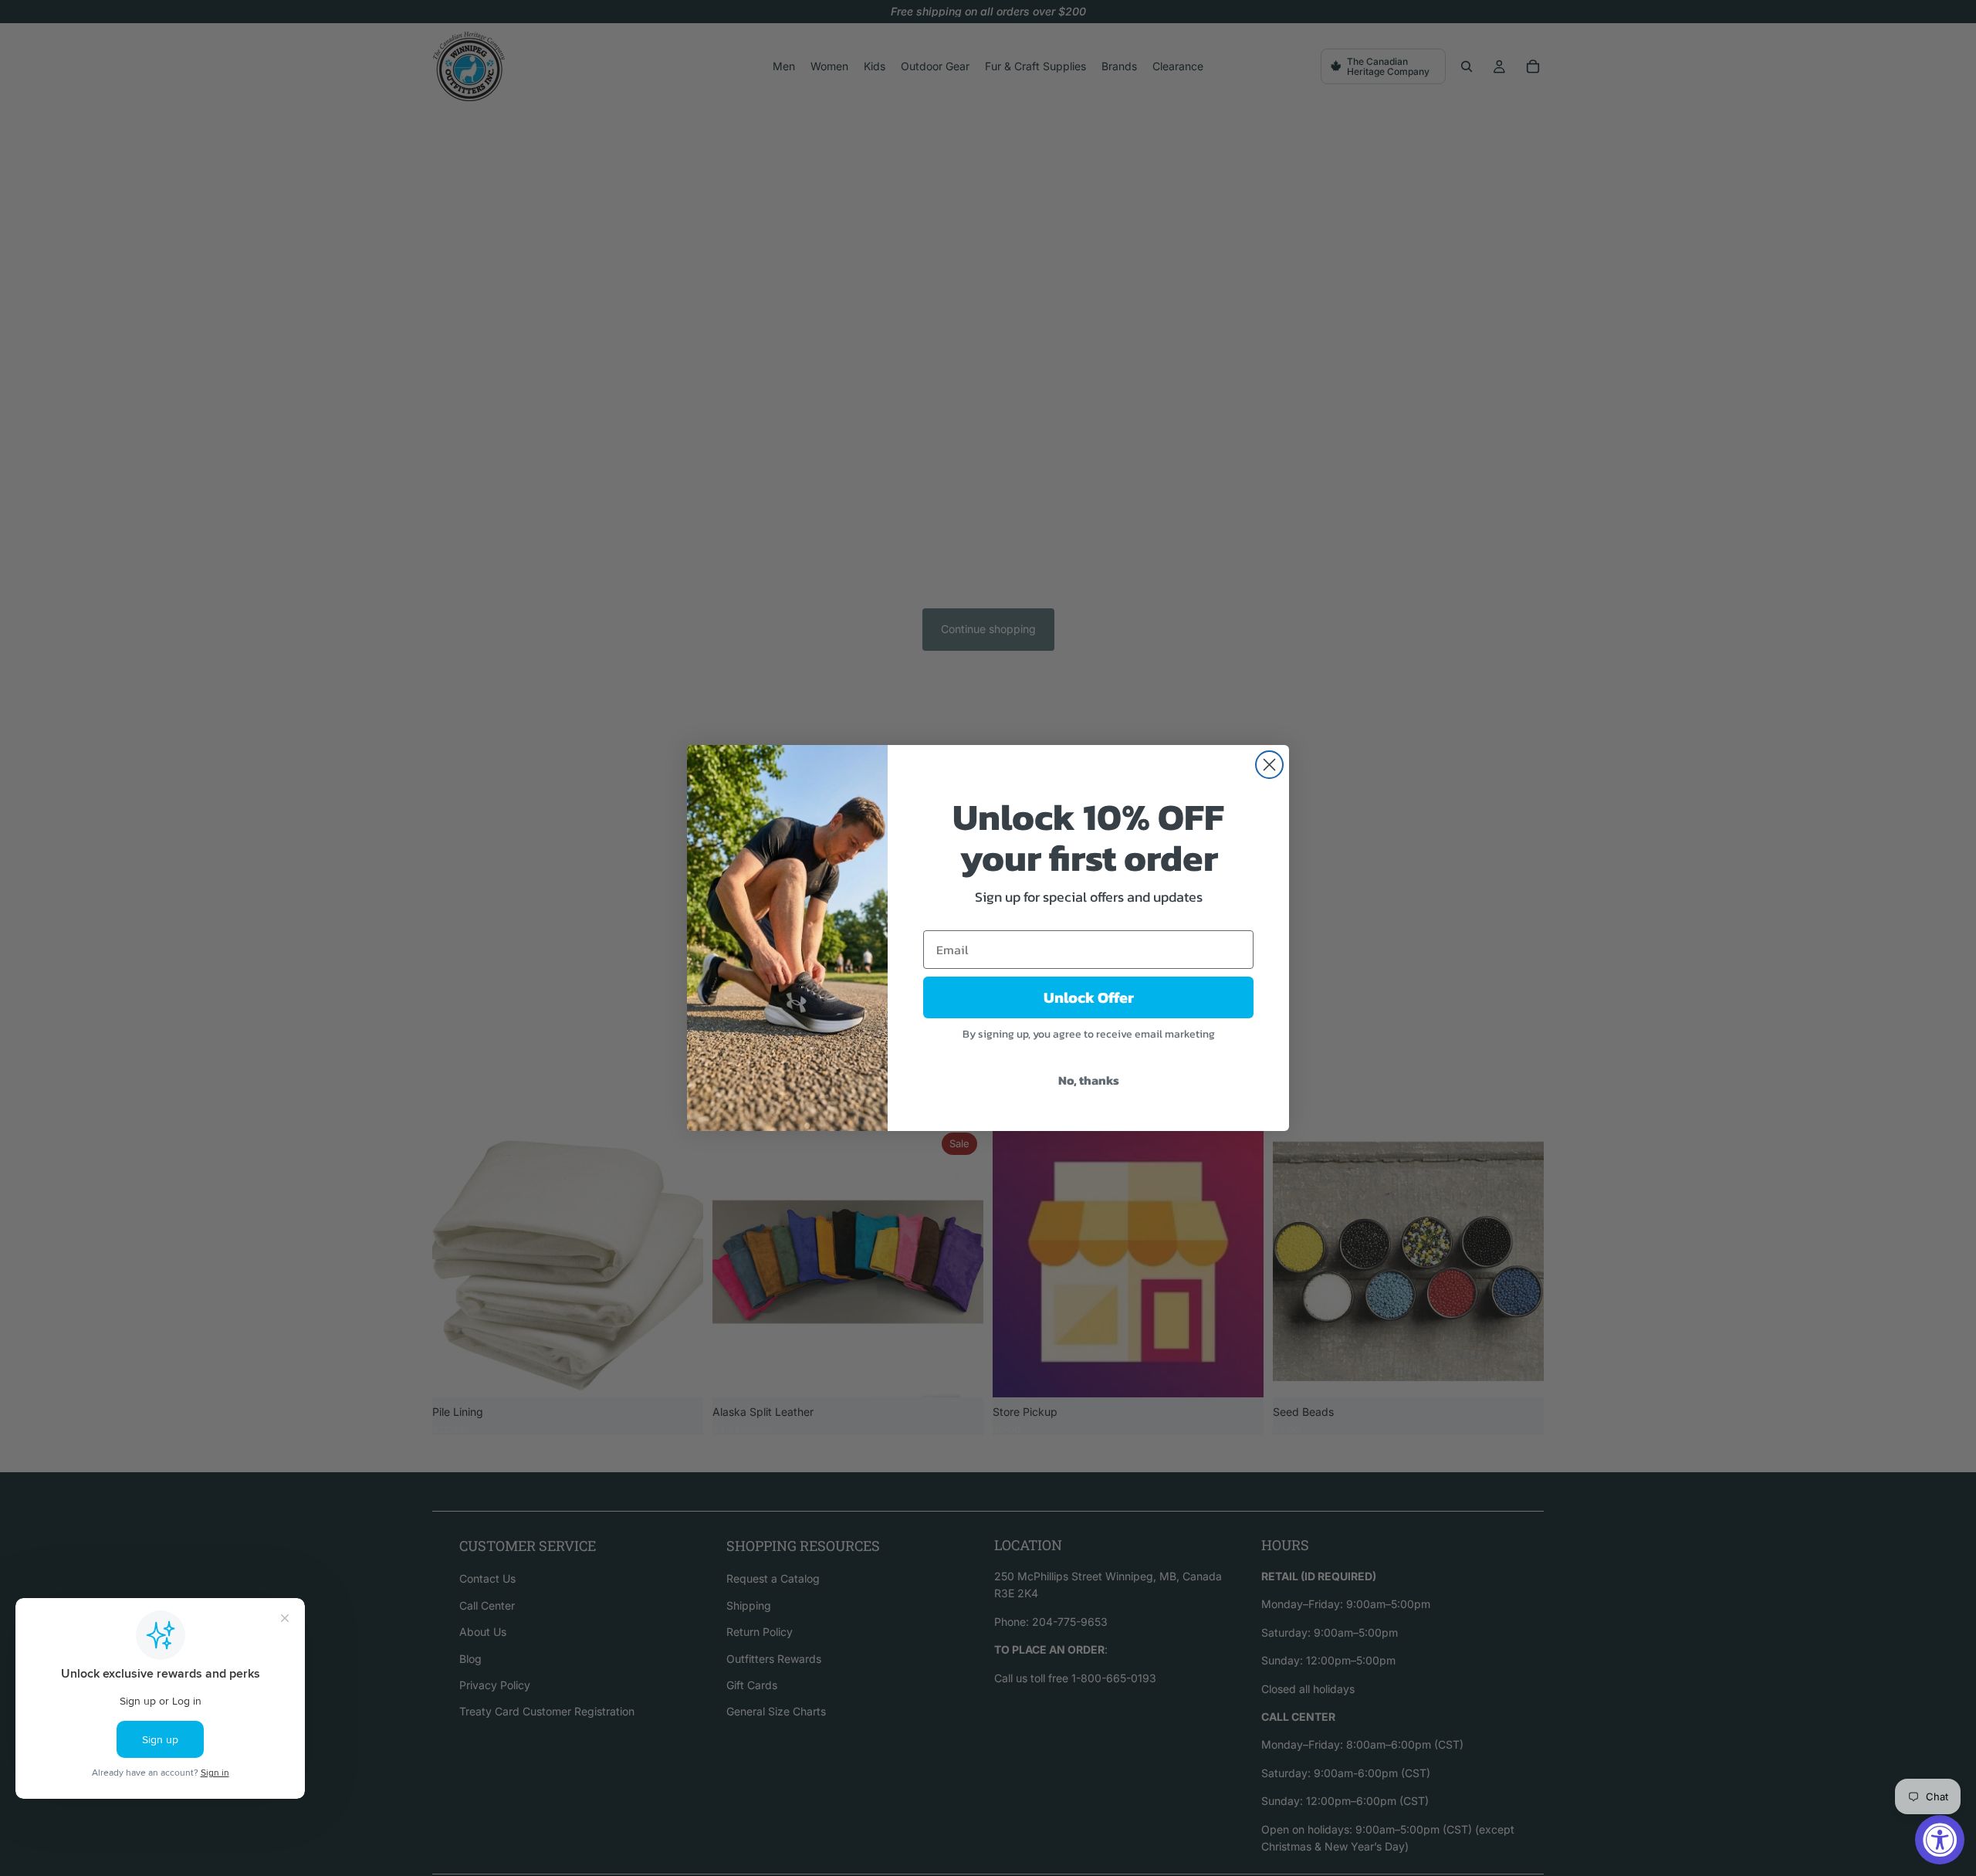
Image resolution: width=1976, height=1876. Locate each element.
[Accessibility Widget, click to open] (1940, 1840)
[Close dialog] (1269, 765)
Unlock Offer (1089, 997)
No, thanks (1089, 1080)
